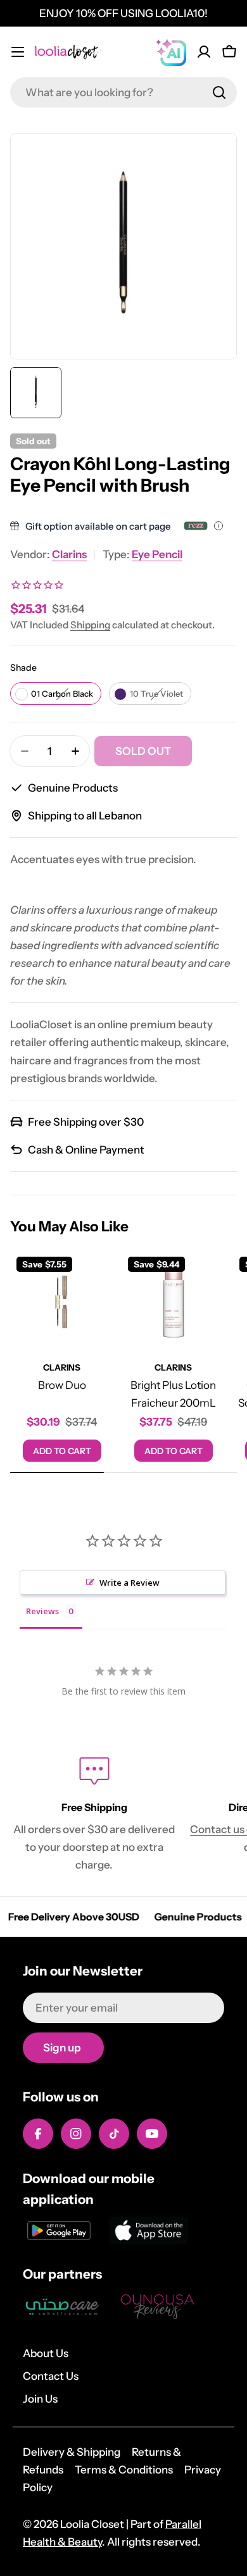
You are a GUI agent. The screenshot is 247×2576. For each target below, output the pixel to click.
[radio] (56, 694)
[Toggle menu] (18, 52)
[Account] (204, 52)
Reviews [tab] (42, 1611)
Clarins (69, 554)
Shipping (90, 625)
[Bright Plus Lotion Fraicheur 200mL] (174, 1302)
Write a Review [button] (130, 1583)
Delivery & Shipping (72, 2452)
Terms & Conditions (124, 2470)
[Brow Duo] (62, 1302)
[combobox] (123, 92)
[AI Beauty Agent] (171, 52)
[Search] (219, 92)
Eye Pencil (157, 554)
